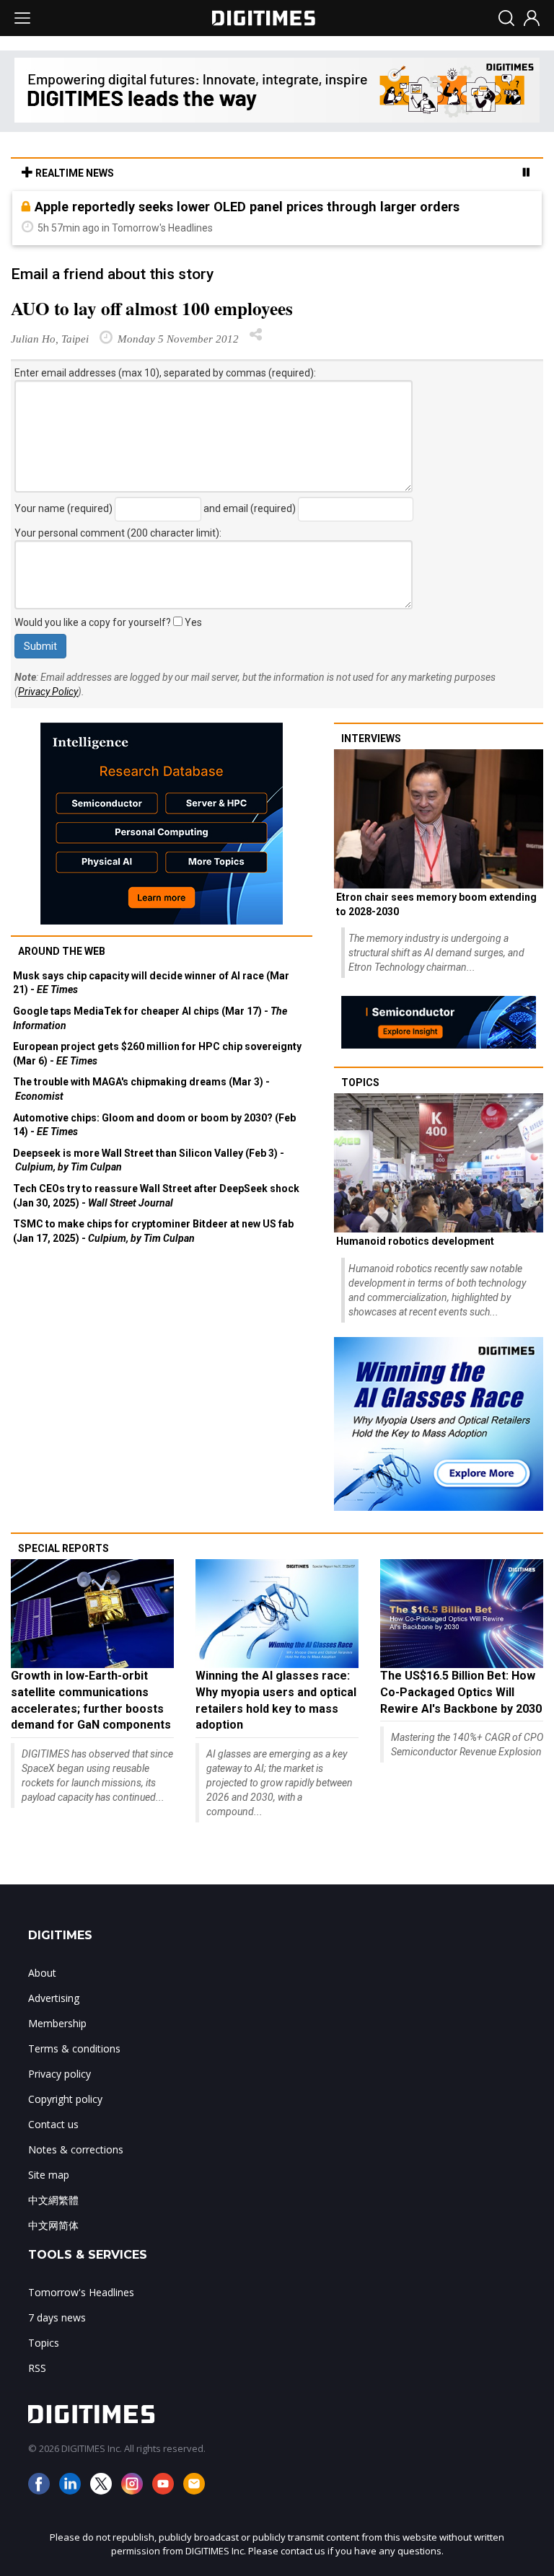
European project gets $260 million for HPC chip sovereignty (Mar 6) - (157, 1054)
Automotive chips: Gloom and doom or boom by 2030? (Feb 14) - (154, 1125)
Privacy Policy (48, 692)
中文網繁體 (53, 2200)
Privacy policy (60, 2074)
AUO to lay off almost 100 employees (152, 308)
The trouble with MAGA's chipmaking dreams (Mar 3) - (141, 1089)
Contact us (53, 2124)
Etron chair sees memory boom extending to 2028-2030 (436, 904)
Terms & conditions (74, 2048)
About (42, 1973)
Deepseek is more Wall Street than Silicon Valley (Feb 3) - (149, 1160)
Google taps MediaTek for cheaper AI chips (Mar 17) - (150, 1018)
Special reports (63, 1548)
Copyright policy (65, 2099)
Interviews (371, 738)
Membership (57, 2023)
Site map (49, 2175)
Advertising (54, 1998)
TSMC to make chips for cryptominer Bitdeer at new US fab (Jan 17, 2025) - (153, 1231)
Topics (360, 1082)
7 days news (57, 2317)
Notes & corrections (76, 2149)
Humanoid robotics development (415, 1241)
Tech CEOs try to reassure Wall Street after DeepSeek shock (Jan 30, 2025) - (156, 1196)
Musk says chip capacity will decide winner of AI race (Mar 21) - (151, 983)
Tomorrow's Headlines (81, 2292)
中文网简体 (53, 2225)
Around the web (62, 951)
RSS (37, 2368)
